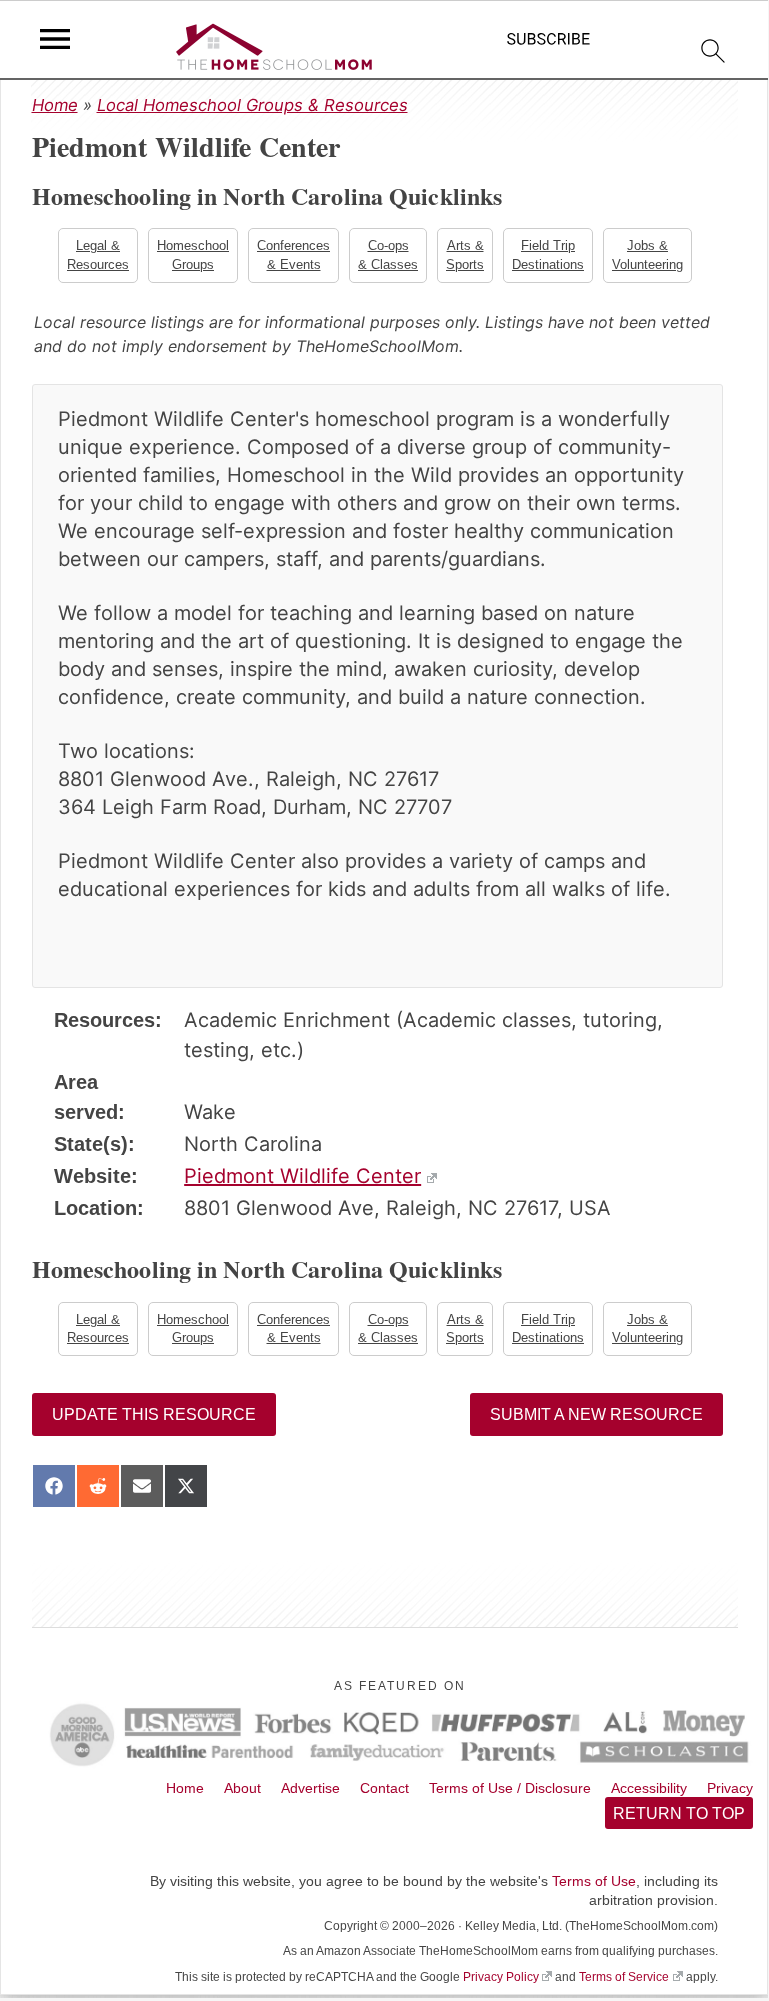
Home (55, 105)
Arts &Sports (465, 254)
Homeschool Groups (193, 254)
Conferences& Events (293, 254)
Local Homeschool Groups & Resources (252, 105)
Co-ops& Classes (388, 254)
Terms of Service (624, 1977)
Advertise (310, 1788)
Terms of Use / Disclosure (510, 1788)
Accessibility (649, 1788)
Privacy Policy (501, 1977)
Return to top (679, 1813)
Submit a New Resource (596, 1414)
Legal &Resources (98, 254)
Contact (384, 1788)
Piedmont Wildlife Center (302, 1176)
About (242, 1788)
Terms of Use (594, 1881)
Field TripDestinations (548, 254)
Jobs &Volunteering (647, 254)
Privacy (730, 1788)
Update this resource (154, 1414)
